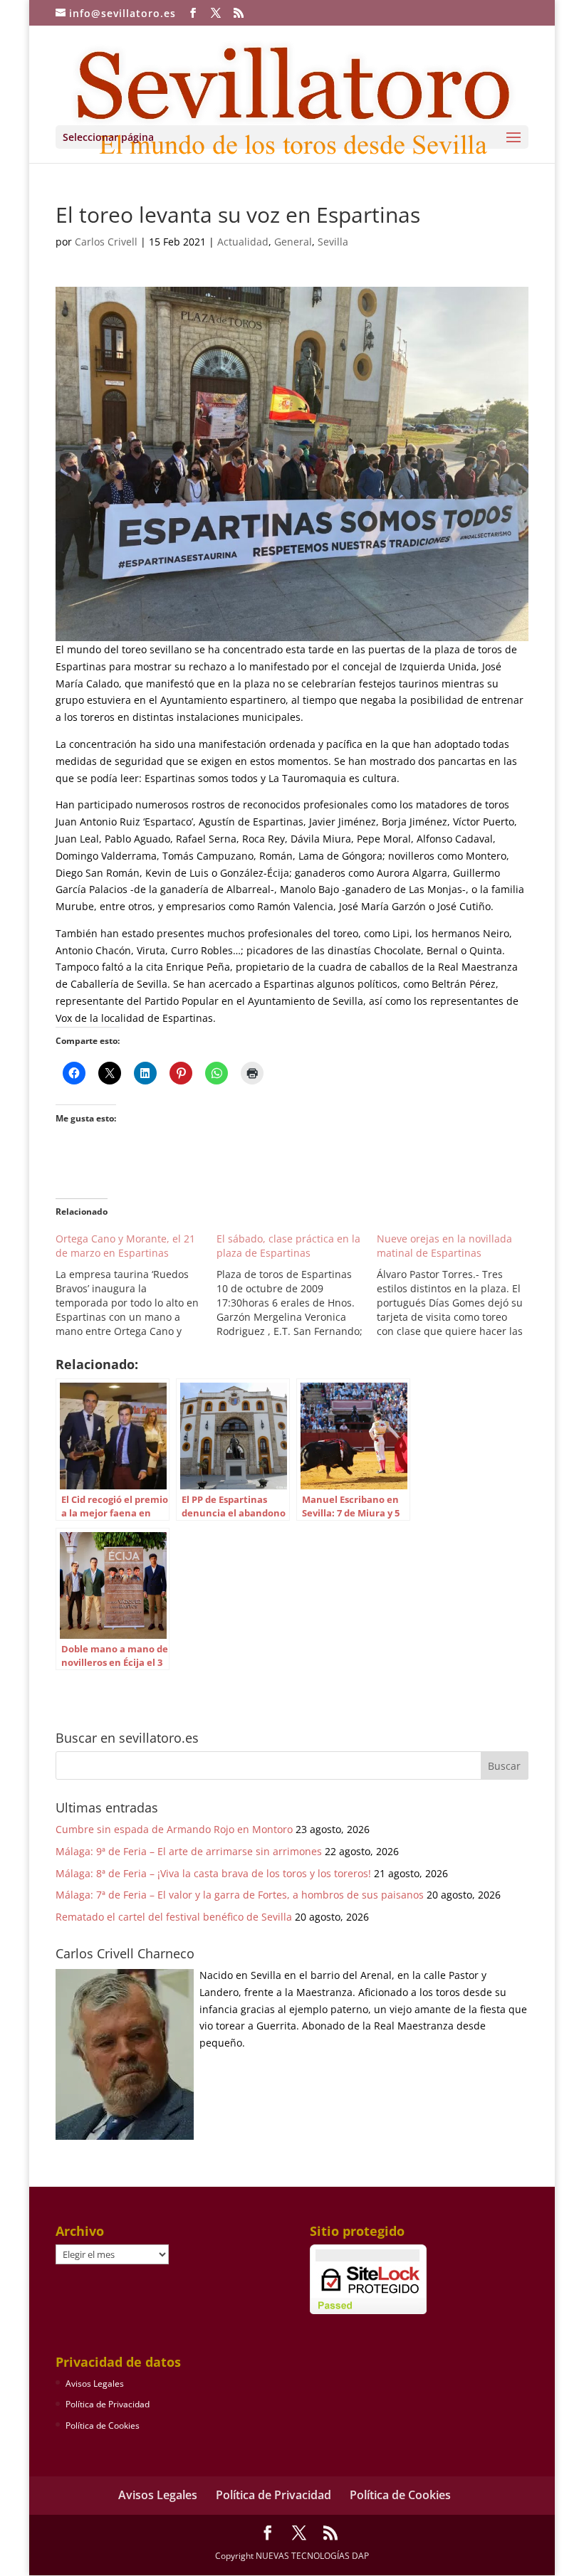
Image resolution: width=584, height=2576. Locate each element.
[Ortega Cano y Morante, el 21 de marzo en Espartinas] (136, 1285)
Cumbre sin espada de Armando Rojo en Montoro (174, 1829)
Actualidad (243, 242)
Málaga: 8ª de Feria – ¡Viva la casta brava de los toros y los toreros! (213, 1873)
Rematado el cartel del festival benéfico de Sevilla (174, 1917)
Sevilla (333, 242)
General (293, 242)
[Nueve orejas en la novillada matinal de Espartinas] (457, 1285)
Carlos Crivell (106, 242)
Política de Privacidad (108, 2404)
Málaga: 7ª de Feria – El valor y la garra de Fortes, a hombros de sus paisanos (240, 1895)
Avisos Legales (95, 2384)
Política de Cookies (103, 2425)
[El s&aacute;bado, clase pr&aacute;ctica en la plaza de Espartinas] (297, 1285)
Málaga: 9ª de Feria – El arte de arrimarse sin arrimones (189, 1851)
